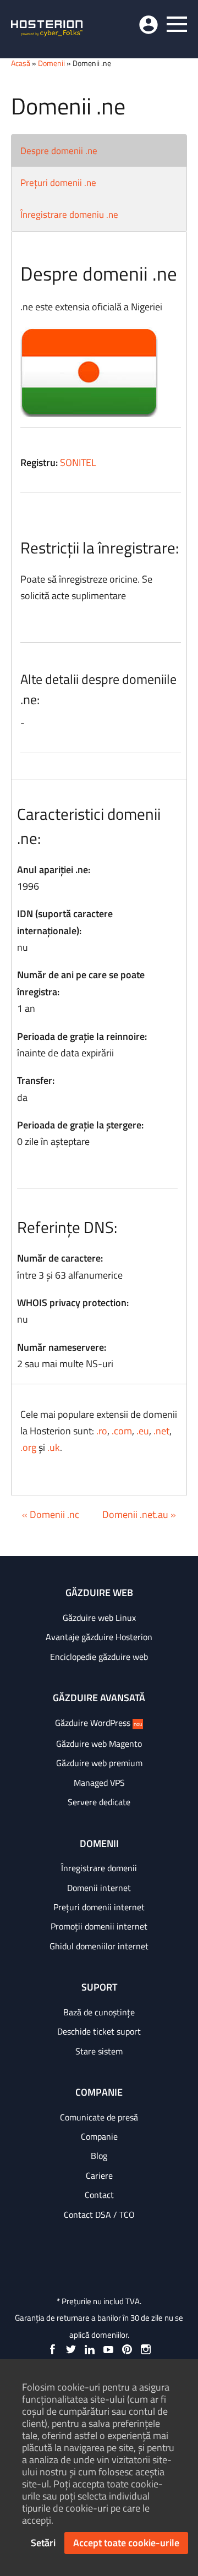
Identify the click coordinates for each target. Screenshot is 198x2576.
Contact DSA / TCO (99, 2215)
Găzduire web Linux (99, 1618)
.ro (102, 1431)
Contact (99, 2195)
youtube (108, 2349)
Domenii (51, 63)
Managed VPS (99, 1783)
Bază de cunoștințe (99, 2012)
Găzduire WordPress (98, 1723)
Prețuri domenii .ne (58, 183)
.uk (54, 1447)
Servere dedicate (99, 1802)
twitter (71, 2349)
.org (28, 1447)
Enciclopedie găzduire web (99, 1657)
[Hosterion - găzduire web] (47, 29)
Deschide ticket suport (99, 2031)
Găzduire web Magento (99, 1744)
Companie (99, 2136)
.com (122, 1431)
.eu (143, 1431)
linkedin (90, 2349)
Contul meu (148, 25)
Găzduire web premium (99, 1763)
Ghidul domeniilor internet (99, 1946)
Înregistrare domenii (99, 1868)
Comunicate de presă (99, 2117)
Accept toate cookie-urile (126, 2543)
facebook (52, 2349)
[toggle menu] (177, 24)
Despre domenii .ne (59, 151)
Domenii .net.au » (139, 1514)
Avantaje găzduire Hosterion (99, 1637)
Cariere (99, 2175)
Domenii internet (99, 1888)
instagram (146, 2349)
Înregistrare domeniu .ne (69, 215)
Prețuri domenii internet (99, 1907)
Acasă (21, 63)
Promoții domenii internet (99, 1926)
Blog (99, 2156)
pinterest (127, 2349)
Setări (43, 2543)
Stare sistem (99, 2051)
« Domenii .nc (51, 1514)
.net (161, 1431)
